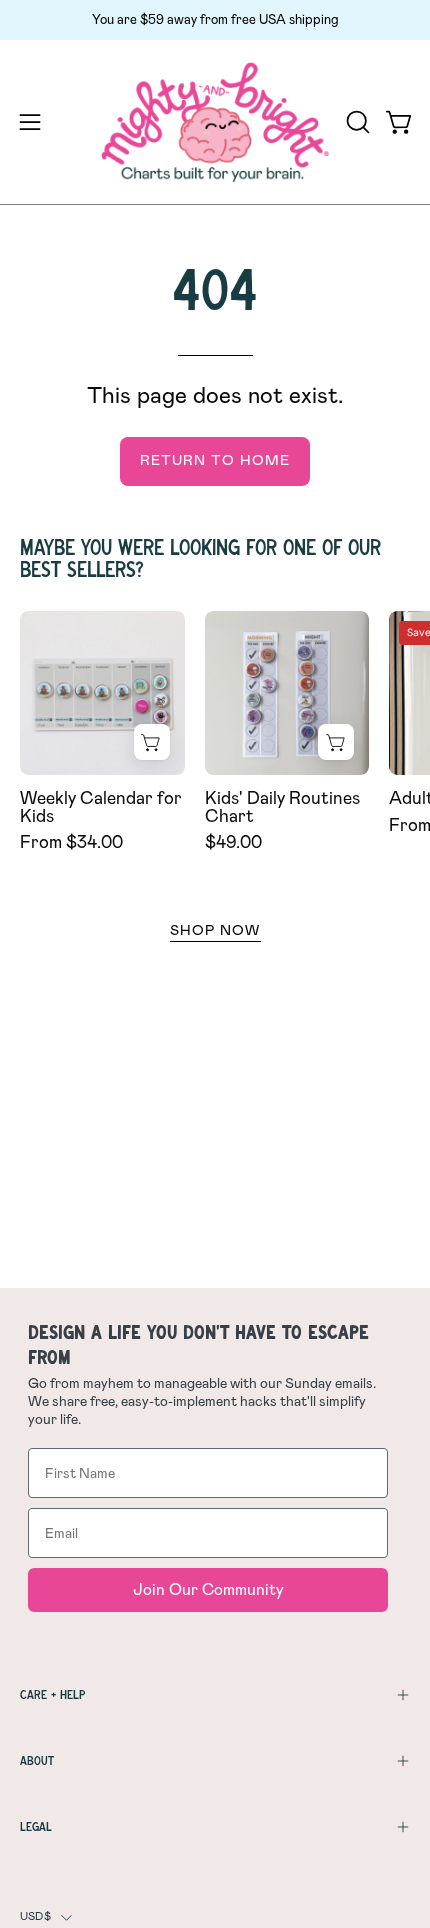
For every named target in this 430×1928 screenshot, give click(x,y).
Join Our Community (208, 1589)
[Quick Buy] (152, 742)
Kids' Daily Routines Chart (282, 807)
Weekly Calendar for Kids (101, 807)
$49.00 (233, 843)
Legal (36, 1826)
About (37, 1760)
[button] (356, 122)
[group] (215, 20)
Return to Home (215, 460)
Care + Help (52, 1694)
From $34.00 (71, 843)
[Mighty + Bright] (215, 122)
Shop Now (215, 931)
